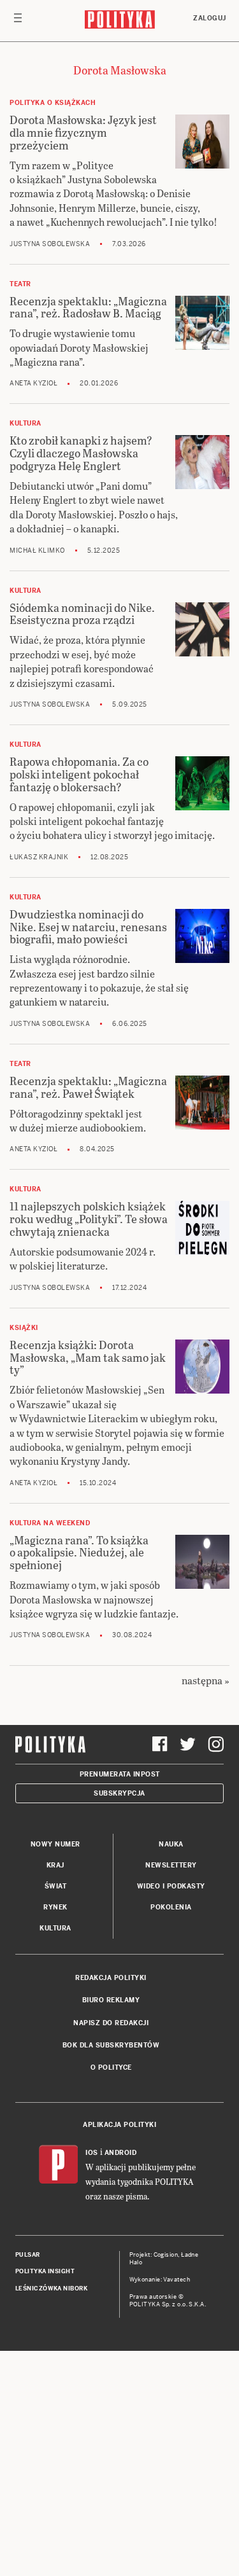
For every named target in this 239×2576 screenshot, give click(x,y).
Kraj (55, 1865)
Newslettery (171, 1865)
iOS (92, 2153)
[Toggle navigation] (18, 21)
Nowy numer (55, 1844)
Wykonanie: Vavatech (160, 2280)
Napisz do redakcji (111, 2023)
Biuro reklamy (111, 2000)
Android (121, 2153)
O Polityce (111, 2067)
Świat (56, 1886)
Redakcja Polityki (111, 1978)
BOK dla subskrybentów (111, 2045)
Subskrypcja (119, 1793)
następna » (206, 1680)
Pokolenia (171, 1907)
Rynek (55, 1907)
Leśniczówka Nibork (51, 2289)
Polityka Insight (45, 2271)
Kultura (55, 1928)
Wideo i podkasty (171, 1886)
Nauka (171, 1844)
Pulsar (28, 2255)
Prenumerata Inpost (120, 1774)
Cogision (166, 2255)
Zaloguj (210, 18)
